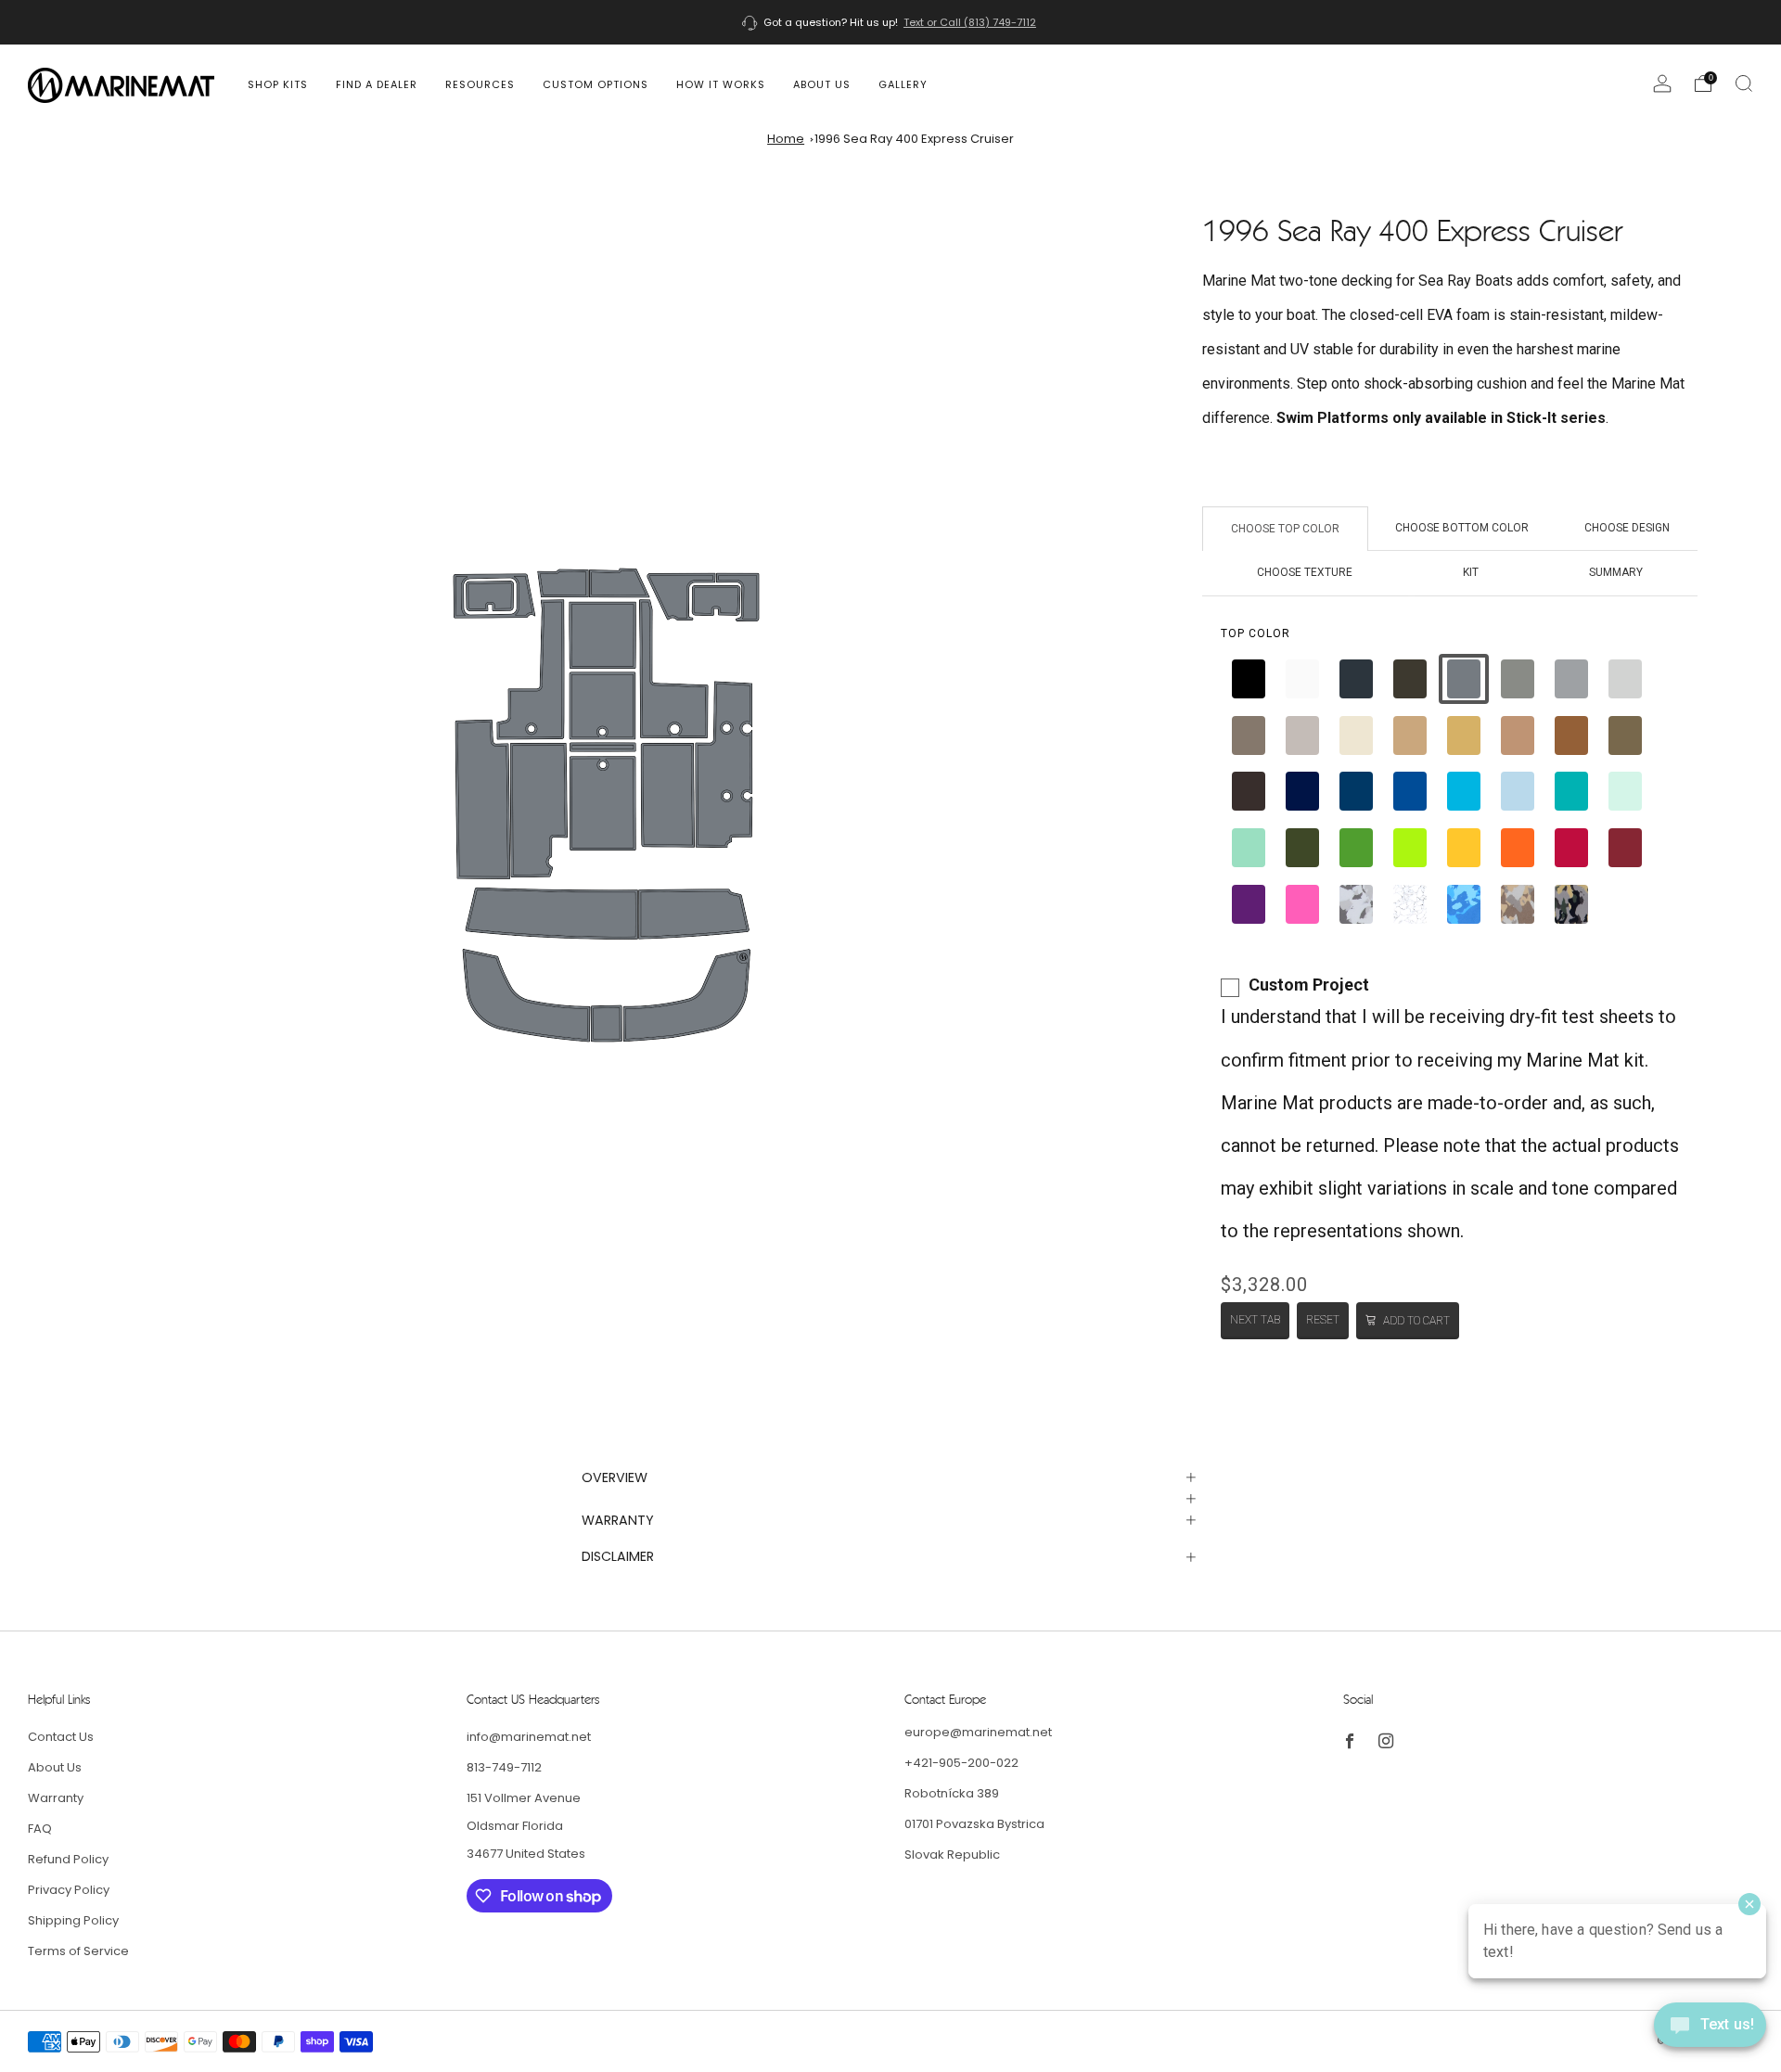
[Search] (1744, 83)
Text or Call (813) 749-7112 (970, 22)
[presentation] (1256, 633)
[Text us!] (1710, 2032)
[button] (1249, 679)
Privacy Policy (69, 1890)
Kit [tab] (1471, 572)
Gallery (903, 84)
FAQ (40, 1829)
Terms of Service (78, 1951)
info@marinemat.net (529, 1737)
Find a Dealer (377, 84)
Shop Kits (278, 84)
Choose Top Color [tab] (1285, 529)
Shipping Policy (73, 1920)
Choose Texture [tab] (1305, 572)
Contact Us (61, 1737)
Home (786, 139)
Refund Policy (68, 1859)
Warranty (56, 1798)
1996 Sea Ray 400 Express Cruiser (914, 139)
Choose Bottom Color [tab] (1462, 528)
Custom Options (596, 84)
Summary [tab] (1616, 572)
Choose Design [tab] (1627, 528)
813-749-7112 (504, 1767)
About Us (822, 84)
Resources (480, 84)
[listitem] (890, 22)
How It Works (721, 84)
